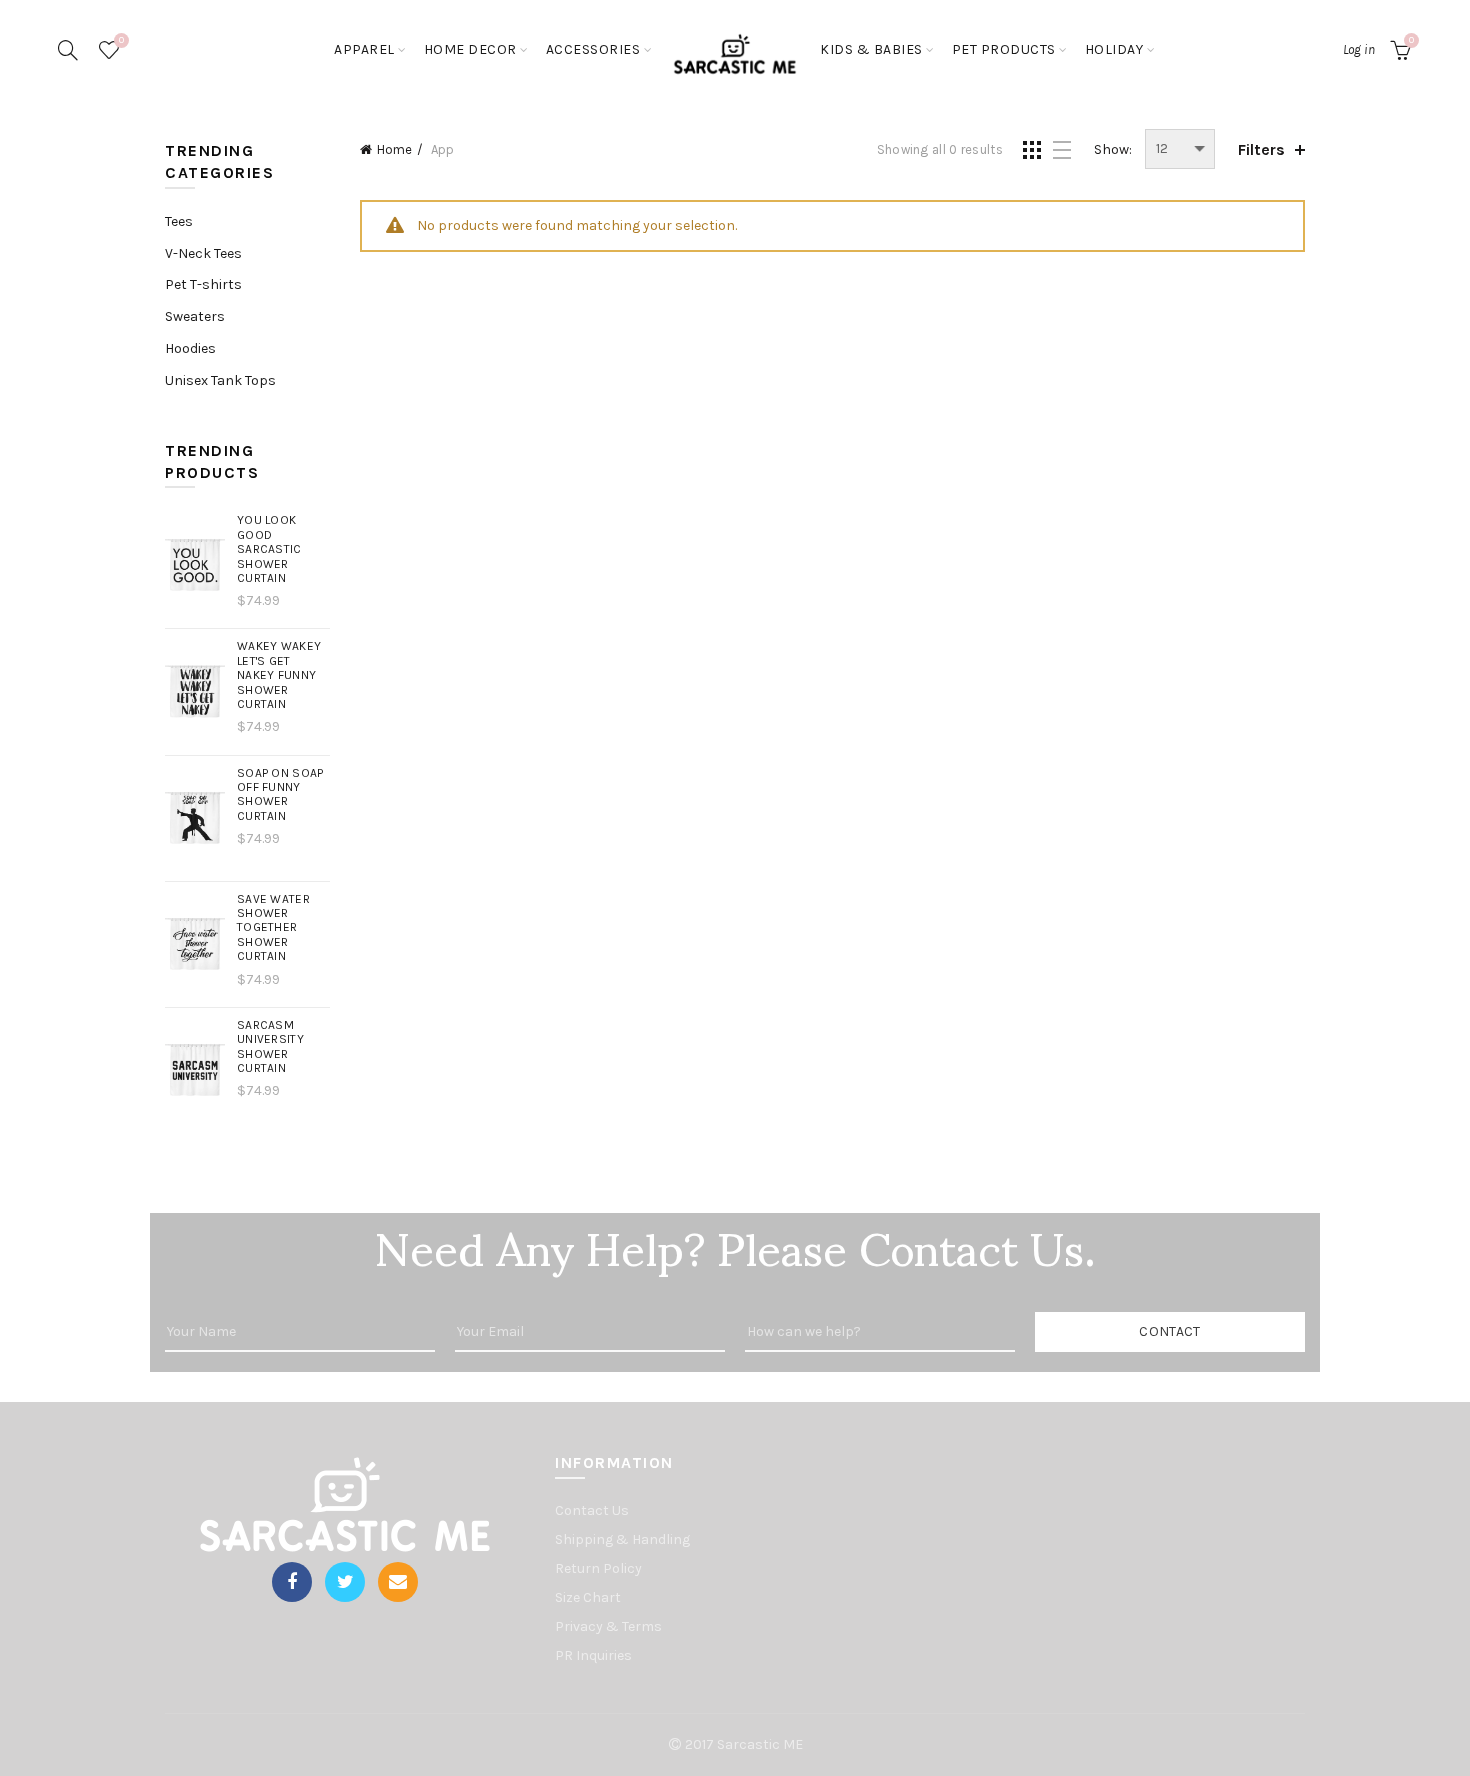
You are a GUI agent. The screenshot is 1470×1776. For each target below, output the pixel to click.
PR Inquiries (593, 1655)
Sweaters (195, 316)
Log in (1359, 49)
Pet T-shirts (203, 284)
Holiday (1114, 49)
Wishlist (121, 40)
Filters (1261, 149)
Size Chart (588, 1597)
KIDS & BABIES (871, 49)
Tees (179, 221)
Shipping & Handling (622, 1539)
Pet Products (1004, 49)
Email (398, 1582)
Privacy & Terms (608, 1626)
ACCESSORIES (593, 49)
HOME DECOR (470, 49)
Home (394, 149)
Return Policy (598, 1568)
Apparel (364, 49)
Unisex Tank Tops (220, 380)
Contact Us (592, 1510)
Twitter (345, 1582)
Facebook (292, 1582)
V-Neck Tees (203, 253)
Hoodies (190, 348)
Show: (1113, 149)
